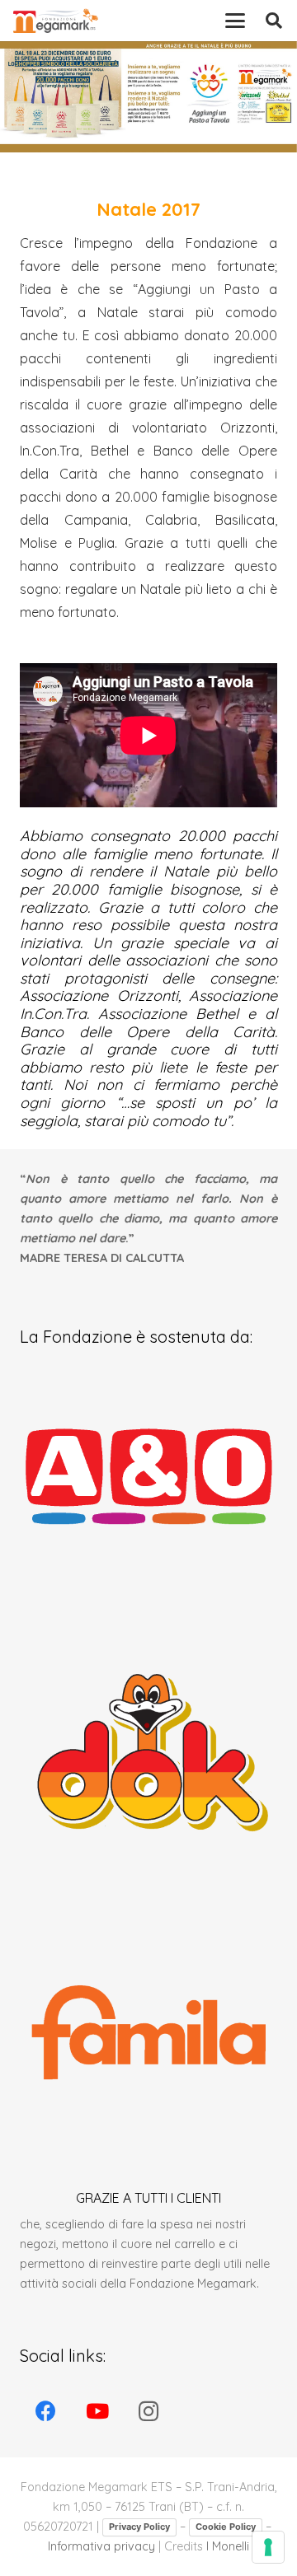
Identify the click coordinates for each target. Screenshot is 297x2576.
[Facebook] (46, 2412)
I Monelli (228, 2546)
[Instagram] (149, 2412)
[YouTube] (98, 2412)
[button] (235, 21)
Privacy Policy (139, 2527)
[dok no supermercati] (148, 1752)
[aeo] (148, 1475)
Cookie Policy (226, 2527)
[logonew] (56, 21)
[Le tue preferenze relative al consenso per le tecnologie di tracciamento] (268, 2547)
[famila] (148, 2029)
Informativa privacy (101, 2546)
